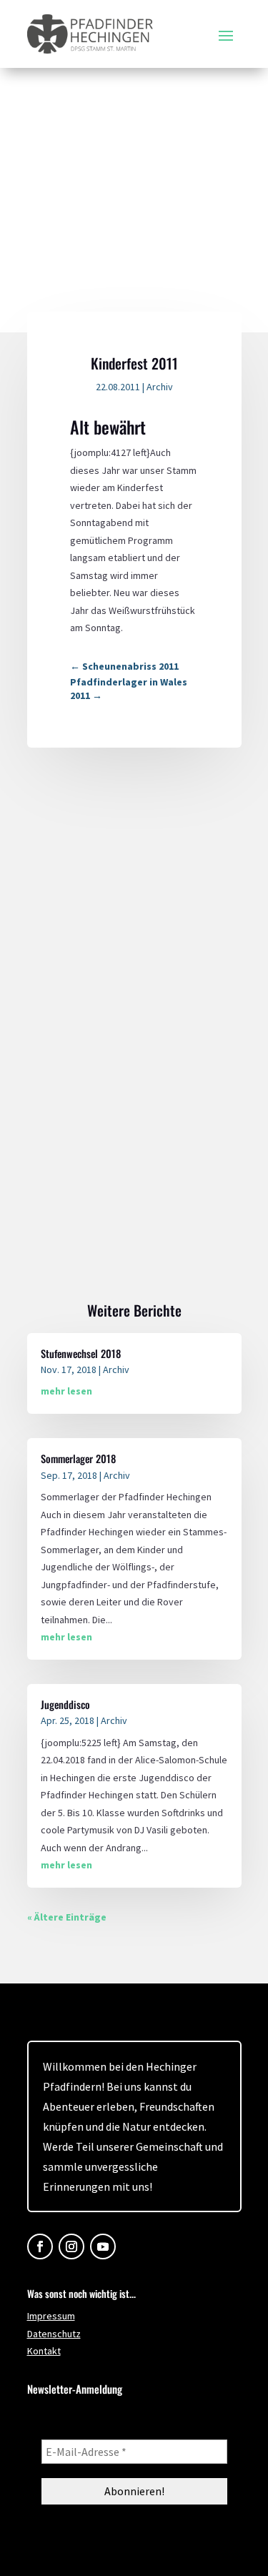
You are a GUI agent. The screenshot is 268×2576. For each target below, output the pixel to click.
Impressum (51, 2316)
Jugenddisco (65, 1704)
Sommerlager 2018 (78, 1458)
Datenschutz (54, 2334)
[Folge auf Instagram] (71, 2246)
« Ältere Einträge (67, 1917)
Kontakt (44, 2351)
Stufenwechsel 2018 (81, 1353)
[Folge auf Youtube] (103, 2246)
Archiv (160, 387)
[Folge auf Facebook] (40, 2246)
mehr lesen (66, 1391)
